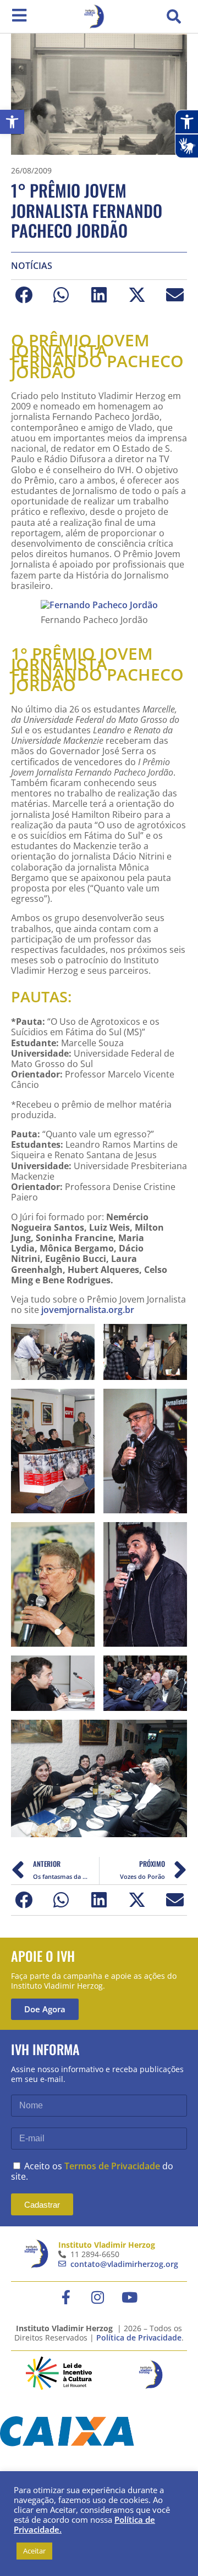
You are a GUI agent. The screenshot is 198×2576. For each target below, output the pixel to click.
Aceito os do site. (92, 2171)
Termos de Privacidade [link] (112, 2166)
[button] (174, 16)
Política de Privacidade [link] (139, 2338)
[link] (12, 122)
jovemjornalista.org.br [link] (87, 1310)
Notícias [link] (32, 266)
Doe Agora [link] (45, 2009)
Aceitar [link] (34, 2551)
